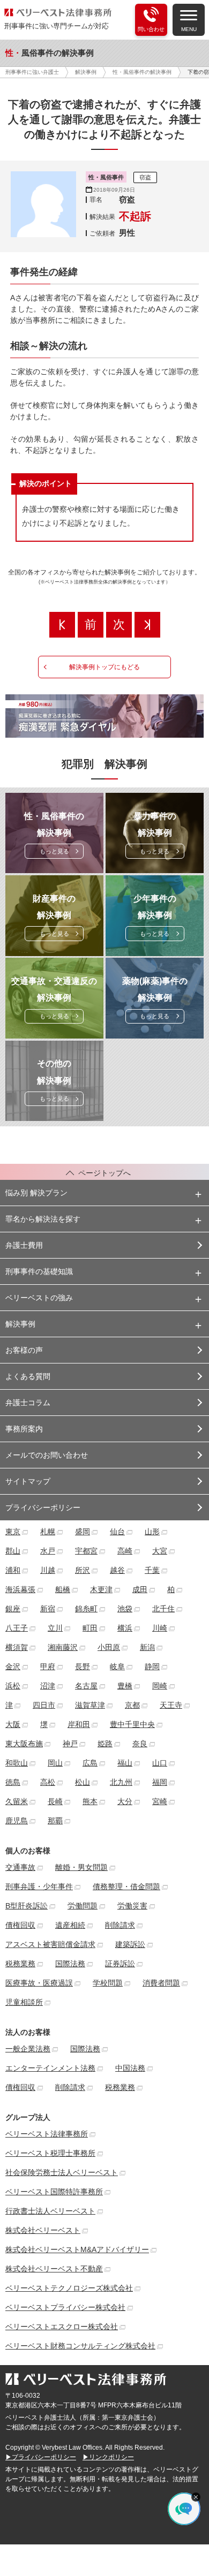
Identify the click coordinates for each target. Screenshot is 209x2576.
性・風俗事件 (106, 177)
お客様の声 (24, 1350)
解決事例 (20, 1324)
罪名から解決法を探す (43, 1219)
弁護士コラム (28, 1403)
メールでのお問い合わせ (47, 1455)
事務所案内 (24, 1429)
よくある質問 (28, 1376)
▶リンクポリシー (108, 2457)
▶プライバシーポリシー (41, 2457)
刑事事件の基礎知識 (39, 1271)
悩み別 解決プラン (36, 1193)
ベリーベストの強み (39, 1298)
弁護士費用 (24, 1245)
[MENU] (189, 14)
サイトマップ (28, 1481)
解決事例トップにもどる (104, 667)
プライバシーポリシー (43, 1507)
